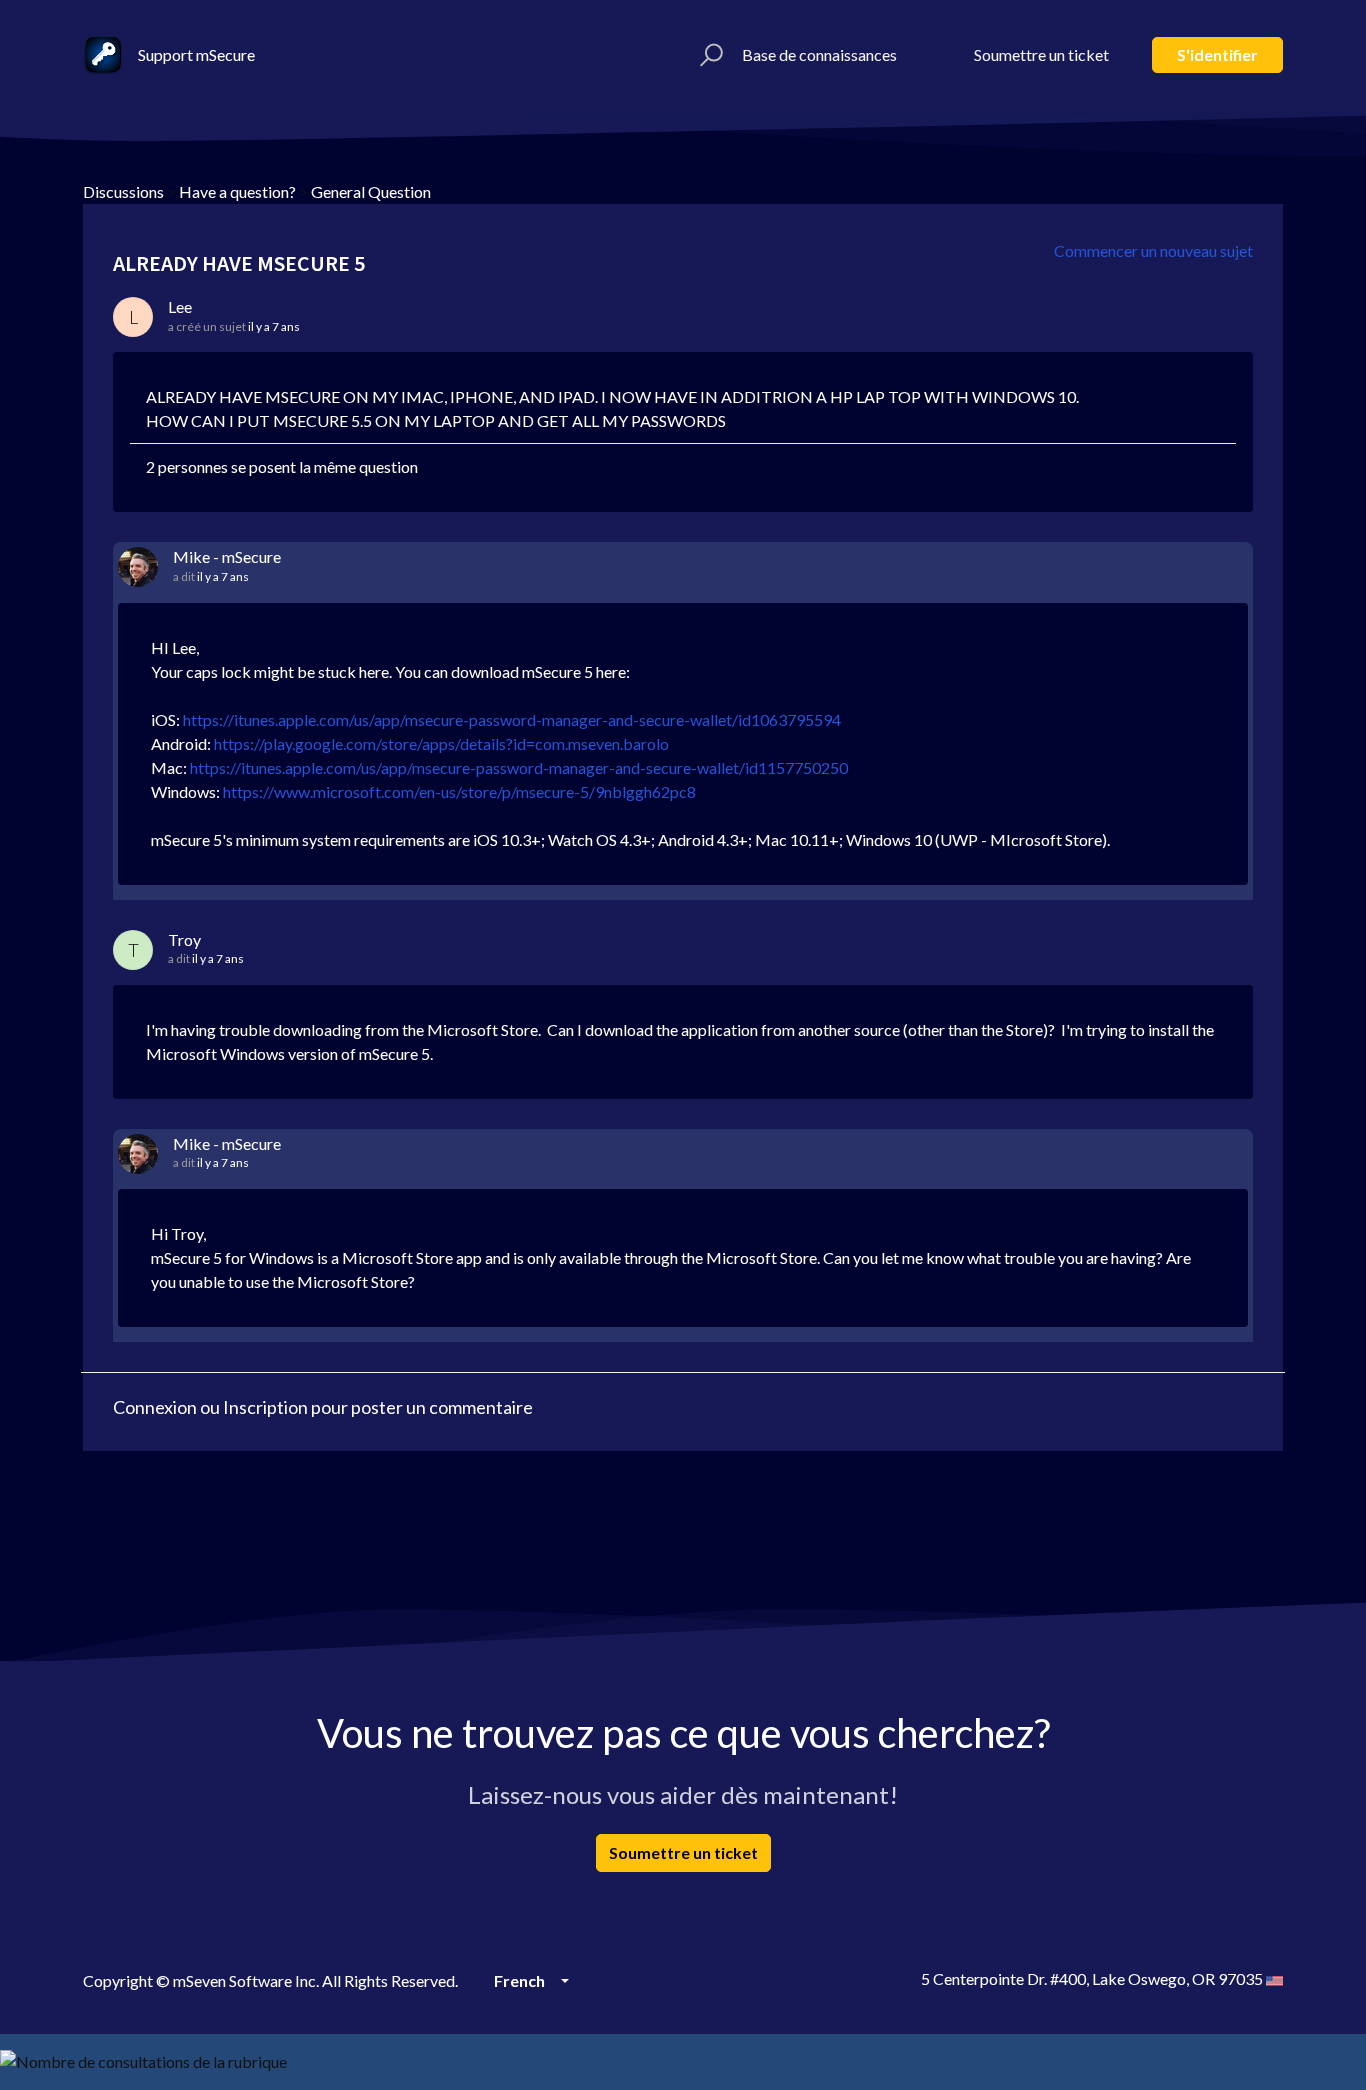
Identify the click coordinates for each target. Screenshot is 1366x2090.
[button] (708, 55)
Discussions (123, 191)
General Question (371, 191)
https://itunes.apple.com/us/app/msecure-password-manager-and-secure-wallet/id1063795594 (512, 719)
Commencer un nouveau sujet (1153, 250)
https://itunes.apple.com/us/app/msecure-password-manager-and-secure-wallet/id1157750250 (519, 767)
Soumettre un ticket (1041, 54)
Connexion (155, 1407)
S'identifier (1217, 54)
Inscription (265, 1407)
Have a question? (237, 191)
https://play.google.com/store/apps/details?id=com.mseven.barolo (441, 743)
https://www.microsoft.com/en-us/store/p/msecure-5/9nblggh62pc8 (459, 791)
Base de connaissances (819, 54)
